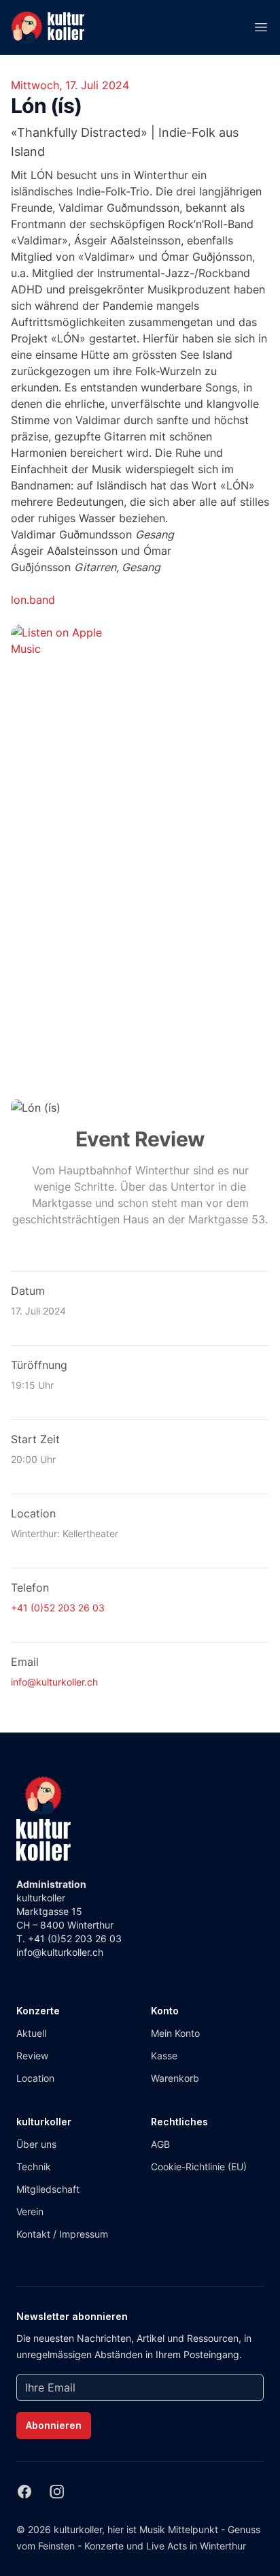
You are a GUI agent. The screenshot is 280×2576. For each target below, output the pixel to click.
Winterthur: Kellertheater (65, 1533)
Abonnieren (54, 2425)
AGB (160, 2144)
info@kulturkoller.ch (54, 1682)
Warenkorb (175, 2078)
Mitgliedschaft (48, 2189)
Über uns (36, 2144)
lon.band (33, 600)
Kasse (164, 2056)
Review (32, 2056)
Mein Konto (175, 2033)
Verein (30, 2211)
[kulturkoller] (43, 1819)
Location (35, 2078)
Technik (34, 2167)
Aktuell (31, 2033)
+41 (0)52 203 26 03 (58, 1608)
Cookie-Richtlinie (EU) (199, 2167)
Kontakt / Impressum (62, 2234)
